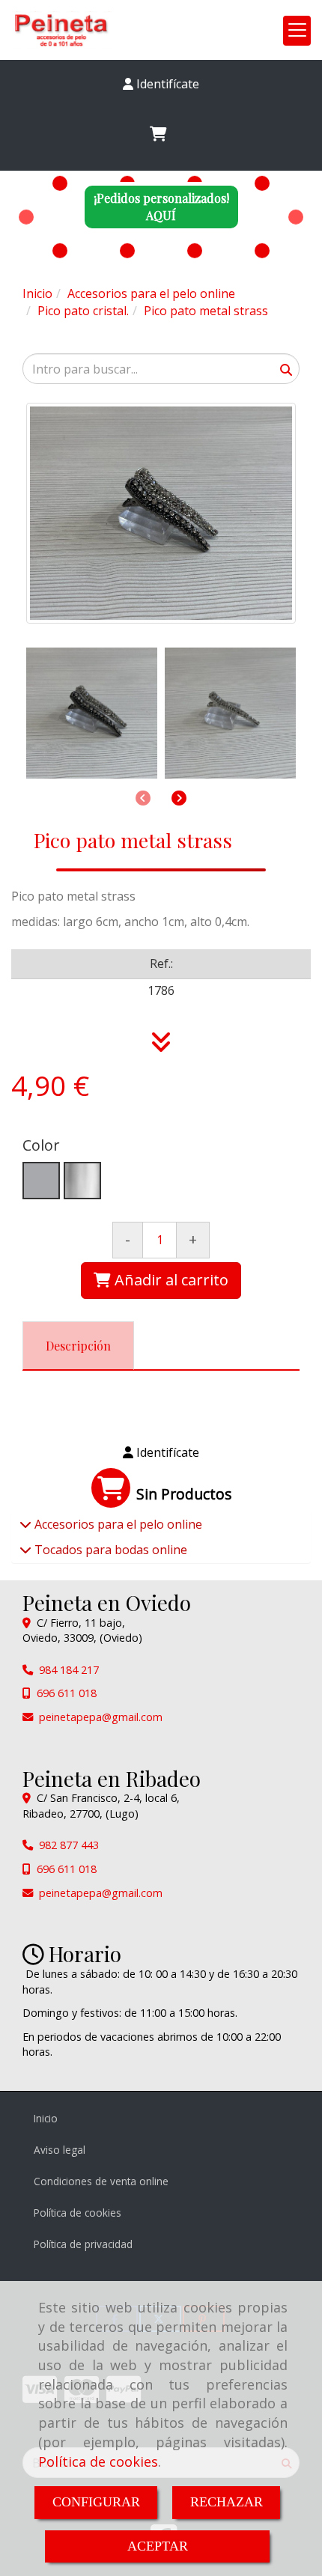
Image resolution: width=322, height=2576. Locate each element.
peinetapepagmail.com (101, 1717)
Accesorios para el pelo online (117, 1524)
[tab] (78, 1346)
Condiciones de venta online (101, 2181)
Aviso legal (60, 2150)
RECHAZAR (227, 2502)
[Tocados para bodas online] (25, 1550)
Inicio (46, 2118)
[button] (161, 84)
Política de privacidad (83, 2244)
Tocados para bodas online (109, 1550)
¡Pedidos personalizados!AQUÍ (161, 207)
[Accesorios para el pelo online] (25, 1524)
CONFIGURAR (96, 2502)
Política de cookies (98, 2461)
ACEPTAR (158, 2546)
